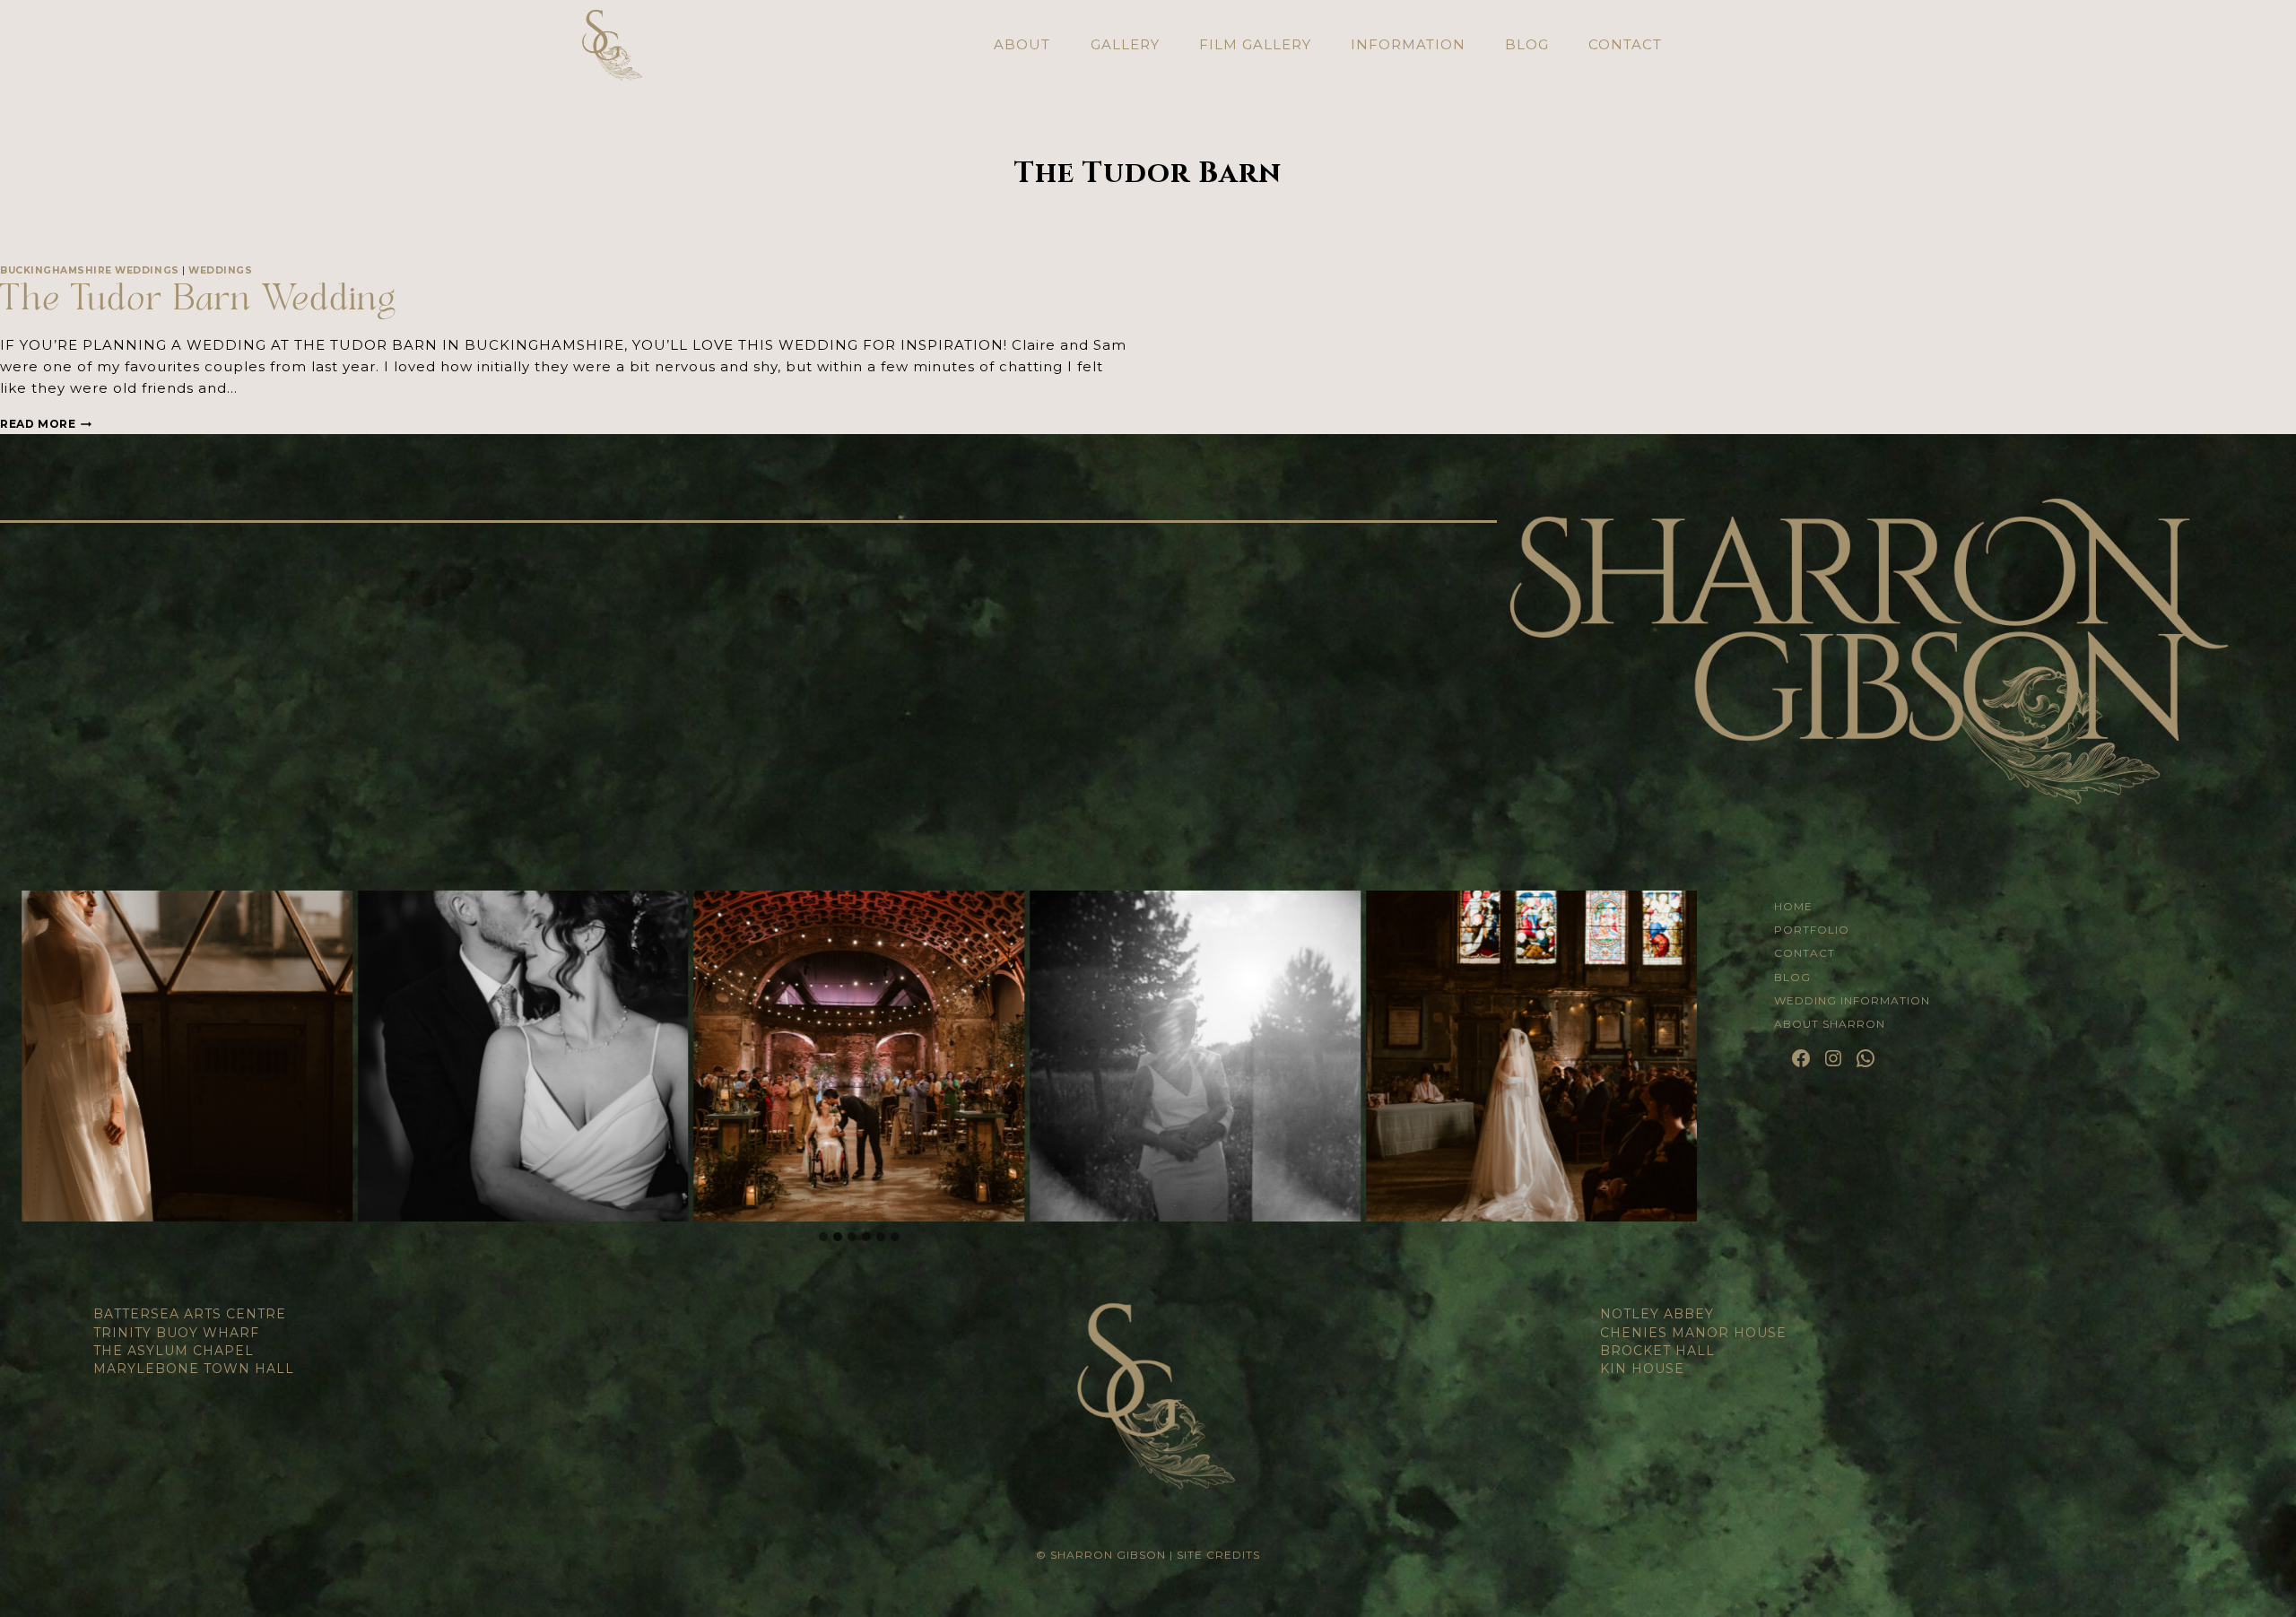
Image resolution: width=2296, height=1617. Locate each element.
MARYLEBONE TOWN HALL (194, 1369)
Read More (46, 424)
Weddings (220, 270)
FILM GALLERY (1255, 44)
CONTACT (1625, 44)
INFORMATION (1408, 44)
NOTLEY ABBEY (1657, 1314)
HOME (1793, 906)
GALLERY (1125, 44)
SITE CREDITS (1218, 1555)
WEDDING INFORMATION (1852, 1000)
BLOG (1527, 44)
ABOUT (1022, 44)
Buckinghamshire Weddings (90, 270)
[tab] (823, 1237)
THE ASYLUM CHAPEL (174, 1351)
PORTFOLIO (1812, 930)
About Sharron (1830, 1024)
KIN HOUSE (1642, 1369)
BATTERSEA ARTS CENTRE (190, 1314)
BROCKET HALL (1657, 1351)
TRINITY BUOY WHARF (176, 1333)
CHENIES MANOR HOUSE (1693, 1333)
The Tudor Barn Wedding (198, 302)
